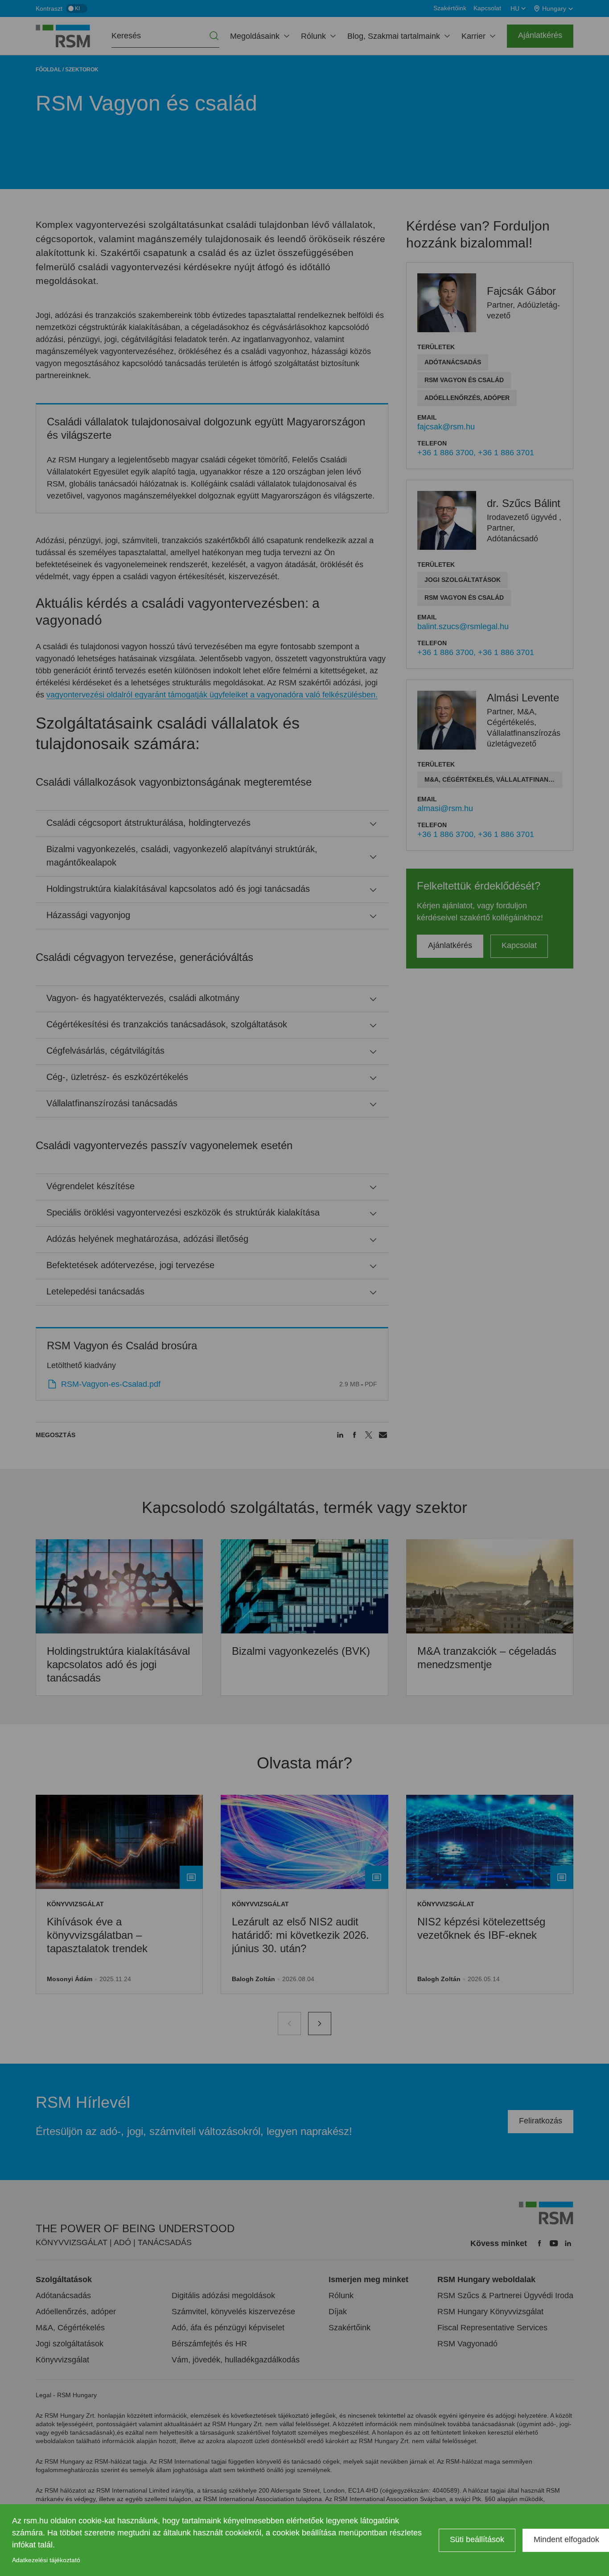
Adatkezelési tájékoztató (46, 2560)
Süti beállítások (477, 2539)
